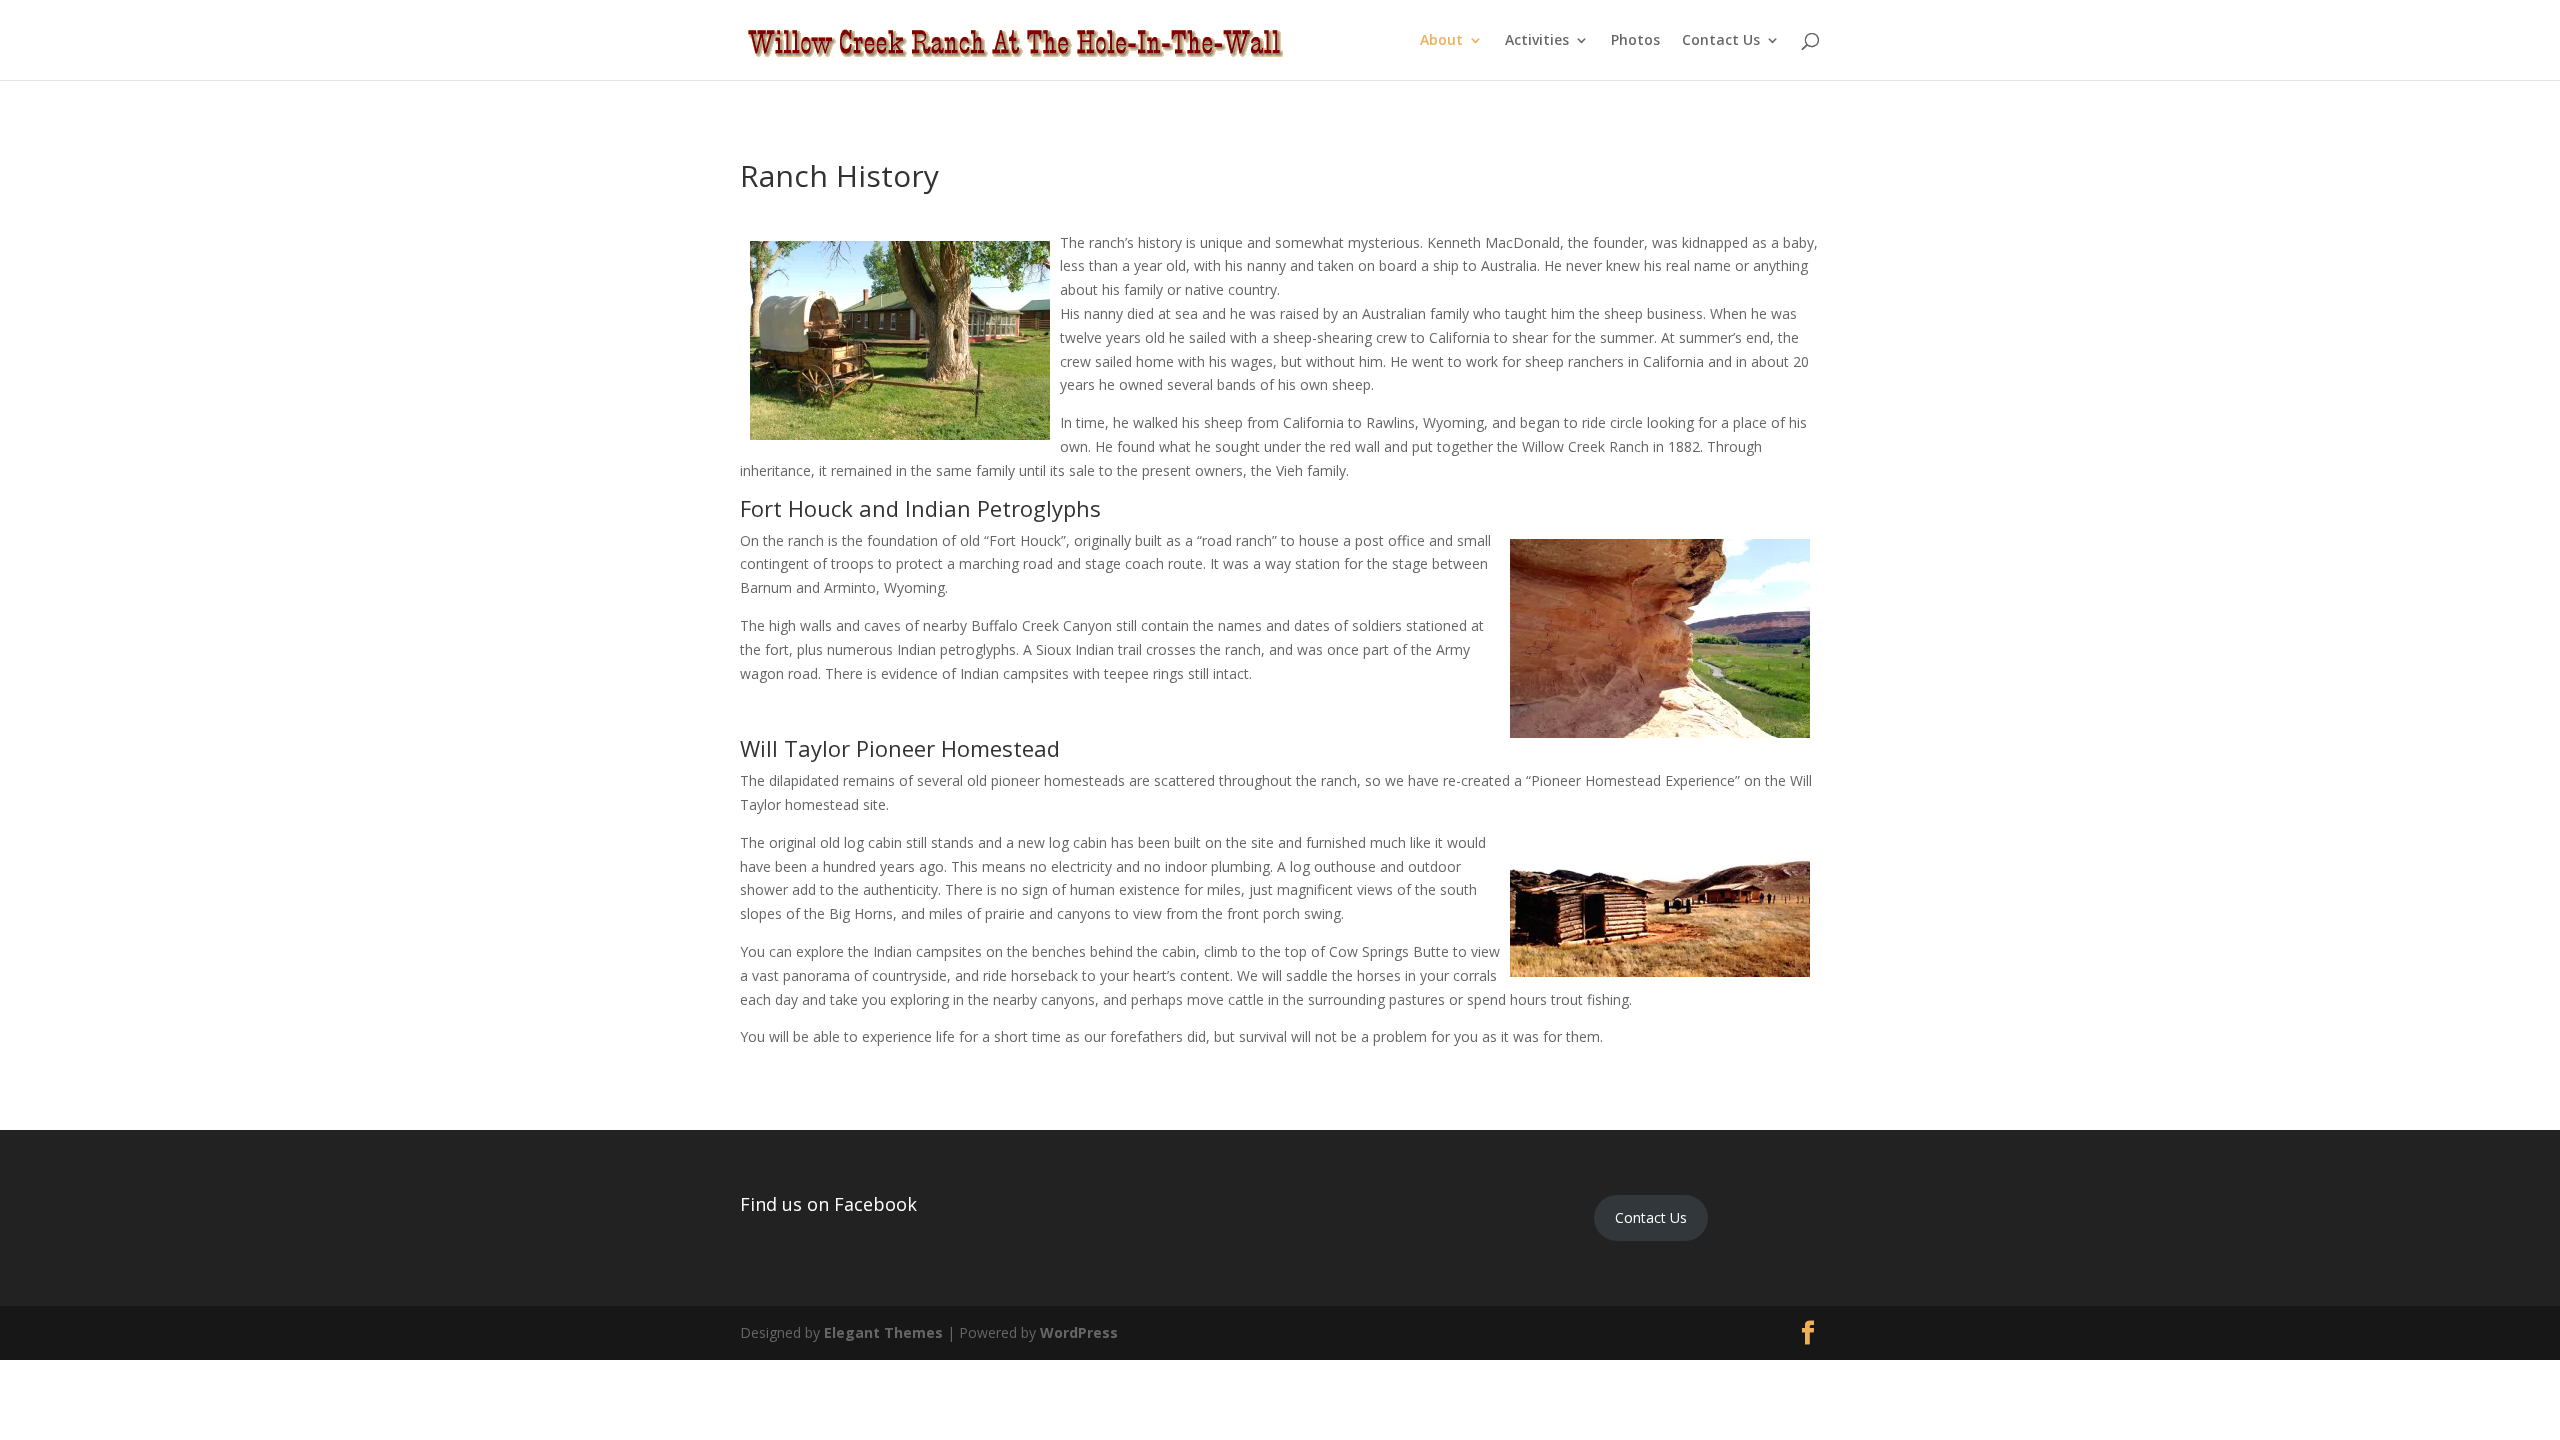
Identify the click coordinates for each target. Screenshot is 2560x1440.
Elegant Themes (883, 1332)
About (1441, 41)
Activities (1537, 41)
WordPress (1079, 1332)
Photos (1635, 41)
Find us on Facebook (828, 1204)
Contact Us (1721, 41)
